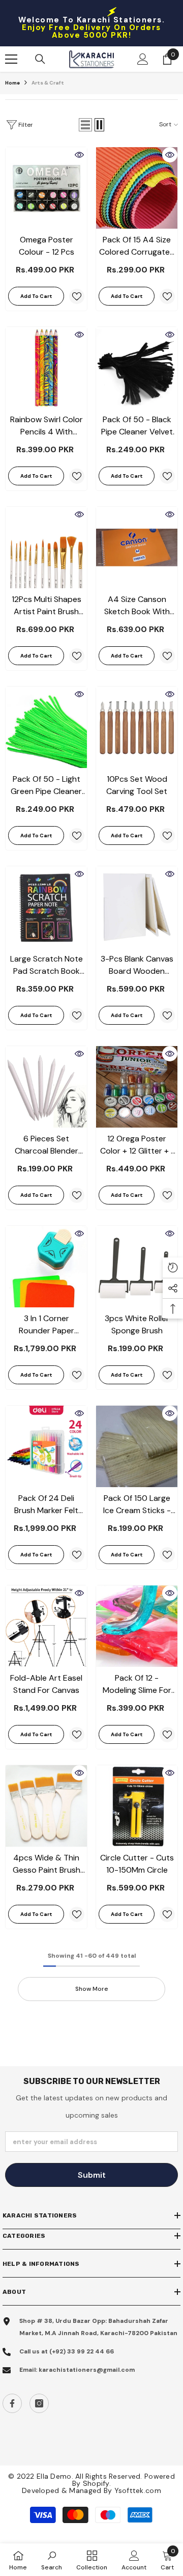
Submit (92, 2175)
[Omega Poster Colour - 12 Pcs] (46, 188)
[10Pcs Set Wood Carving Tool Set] (137, 727)
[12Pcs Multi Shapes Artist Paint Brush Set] (46, 547)
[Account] (143, 59)
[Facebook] (12, 2403)
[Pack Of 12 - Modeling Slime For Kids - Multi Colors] (137, 1626)
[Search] (40, 59)
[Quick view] (79, 155)
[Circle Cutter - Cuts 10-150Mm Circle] (137, 1806)
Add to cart (36, 296)
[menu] (11, 59)
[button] (85, 125)
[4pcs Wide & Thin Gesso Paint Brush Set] (46, 1806)
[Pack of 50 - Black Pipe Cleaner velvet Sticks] (137, 368)
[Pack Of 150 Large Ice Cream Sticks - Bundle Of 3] (137, 1446)
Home (12, 83)
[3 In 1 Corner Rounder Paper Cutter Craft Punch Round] (46, 1267)
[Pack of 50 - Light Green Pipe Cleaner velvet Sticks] (46, 727)
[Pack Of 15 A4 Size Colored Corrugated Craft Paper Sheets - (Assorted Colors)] (137, 188)
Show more (92, 1989)
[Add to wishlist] (77, 296)
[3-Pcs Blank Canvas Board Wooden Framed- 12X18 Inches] (137, 907)
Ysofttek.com (138, 2490)
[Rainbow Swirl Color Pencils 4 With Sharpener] (46, 368)
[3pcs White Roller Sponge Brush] (137, 1267)
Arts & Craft (48, 83)
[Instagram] (39, 2403)
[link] (52, 2560)
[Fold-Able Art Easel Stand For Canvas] (46, 1626)
